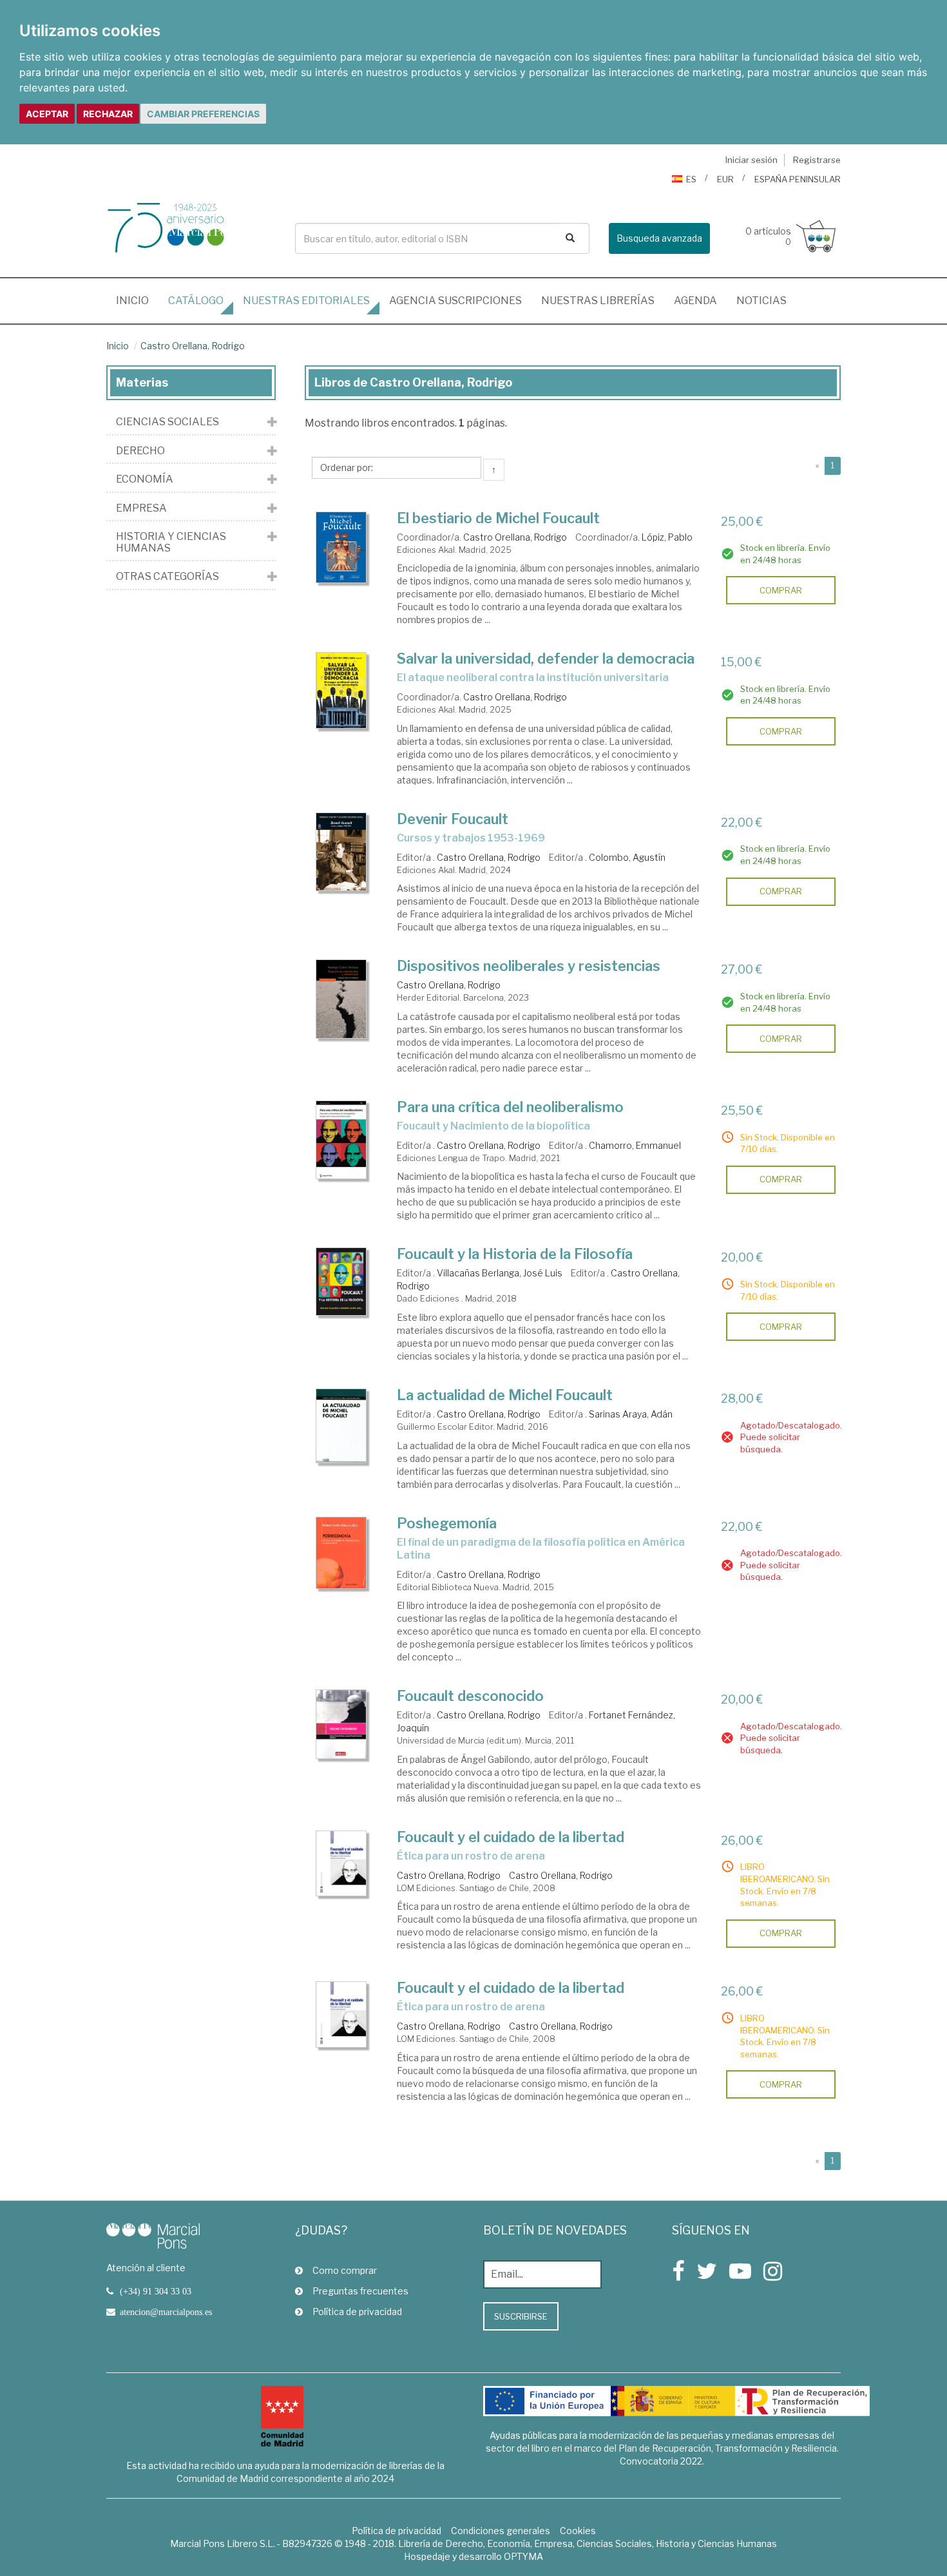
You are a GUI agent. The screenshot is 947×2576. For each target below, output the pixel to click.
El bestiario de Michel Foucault (498, 518)
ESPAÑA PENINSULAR (798, 179)
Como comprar (345, 2270)
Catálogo (196, 301)
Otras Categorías (167, 577)
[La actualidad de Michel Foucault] (341, 1426)
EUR (725, 179)
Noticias (761, 301)
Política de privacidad (357, 2312)
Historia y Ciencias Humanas (171, 542)
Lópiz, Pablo (667, 537)
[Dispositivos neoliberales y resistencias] (341, 999)
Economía (145, 479)
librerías (598, 301)
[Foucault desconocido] (341, 1724)
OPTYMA (523, 2556)
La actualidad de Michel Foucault (505, 1395)
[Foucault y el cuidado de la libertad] (341, 1864)
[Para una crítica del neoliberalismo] (341, 1140)
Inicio (137, 300)
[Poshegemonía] (341, 1553)
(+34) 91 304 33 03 (156, 2291)
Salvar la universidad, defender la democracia (546, 658)
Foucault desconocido (470, 1696)
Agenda (695, 301)
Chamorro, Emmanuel (635, 1145)
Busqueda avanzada (659, 238)
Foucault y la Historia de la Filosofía (515, 1254)
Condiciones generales (501, 2531)
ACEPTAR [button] (47, 114)
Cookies (578, 2531)
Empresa (141, 508)
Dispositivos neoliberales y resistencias (529, 966)
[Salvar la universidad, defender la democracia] (341, 690)
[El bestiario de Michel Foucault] (341, 548)
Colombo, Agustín (627, 857)
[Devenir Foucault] (341, 852)
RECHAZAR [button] (108, 114)
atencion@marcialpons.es (166, 2312)
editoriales (306, 301)
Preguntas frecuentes (360, 2291)
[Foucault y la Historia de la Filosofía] (341, 1281)
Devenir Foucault (453, 819)
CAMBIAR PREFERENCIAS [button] (203, 114)
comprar (781, 590)
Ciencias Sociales (167, 422)
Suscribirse (521, 2316)
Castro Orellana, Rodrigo (193, 346)
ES (691, 179)
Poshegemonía (447, 1523)
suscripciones (455, 301)
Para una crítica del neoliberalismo (510, 1107)
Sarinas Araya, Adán (631, 1414)
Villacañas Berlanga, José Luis (500, 1273)
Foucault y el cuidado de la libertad (511, 1837)
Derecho (140, 451)
